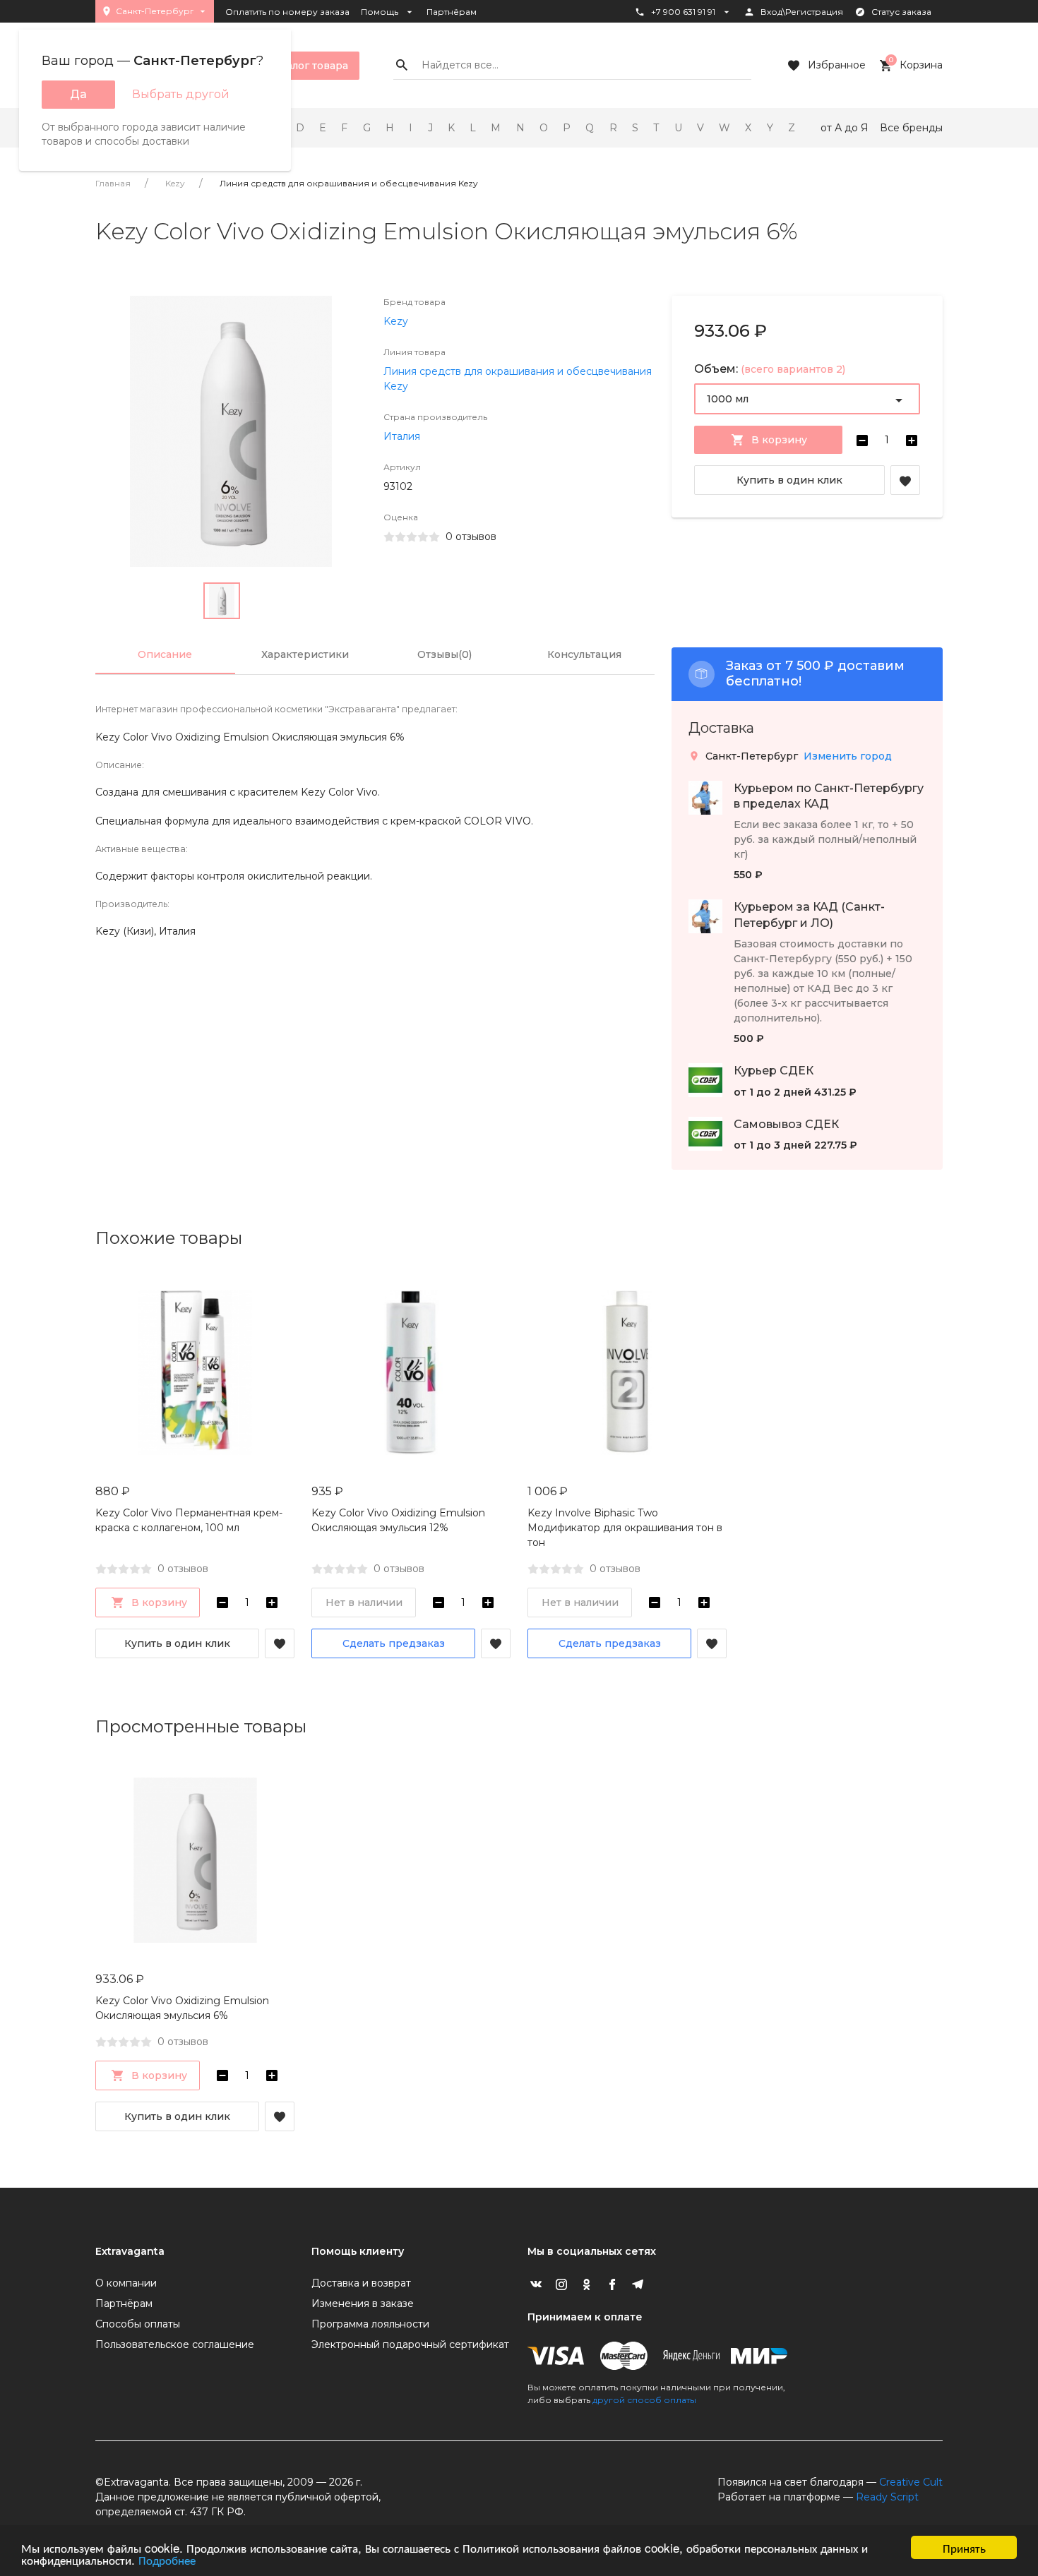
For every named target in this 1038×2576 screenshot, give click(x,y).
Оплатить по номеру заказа (287, 12)
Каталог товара (309, 66)
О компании (126, 2283)
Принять (964, 2547)
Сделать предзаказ (394, 1643)
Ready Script (887, 2497)
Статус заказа (901, 12)
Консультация (584, 654)
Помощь (380, 12)
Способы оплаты (138, 2324)
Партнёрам (452, 12)
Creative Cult (911, 2482)
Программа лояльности (370, 2324)
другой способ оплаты (644, 2400)
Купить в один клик (789, 480)
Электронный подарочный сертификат (410, 2344)
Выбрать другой (181, 94)
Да (78, 94)
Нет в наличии (364, 1602)
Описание (165, 654)
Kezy (175, 183)
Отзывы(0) (445, 654)
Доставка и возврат (361, 2283)
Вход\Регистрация (802, 12)
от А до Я (845, 128)
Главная (113, 183)
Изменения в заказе (363, 2304)
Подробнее (167, 2559)
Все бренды (911, 128)
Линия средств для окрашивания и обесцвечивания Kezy (349, 183)
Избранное (837, 65)
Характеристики (305, 654)
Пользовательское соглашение (175, 2344)
